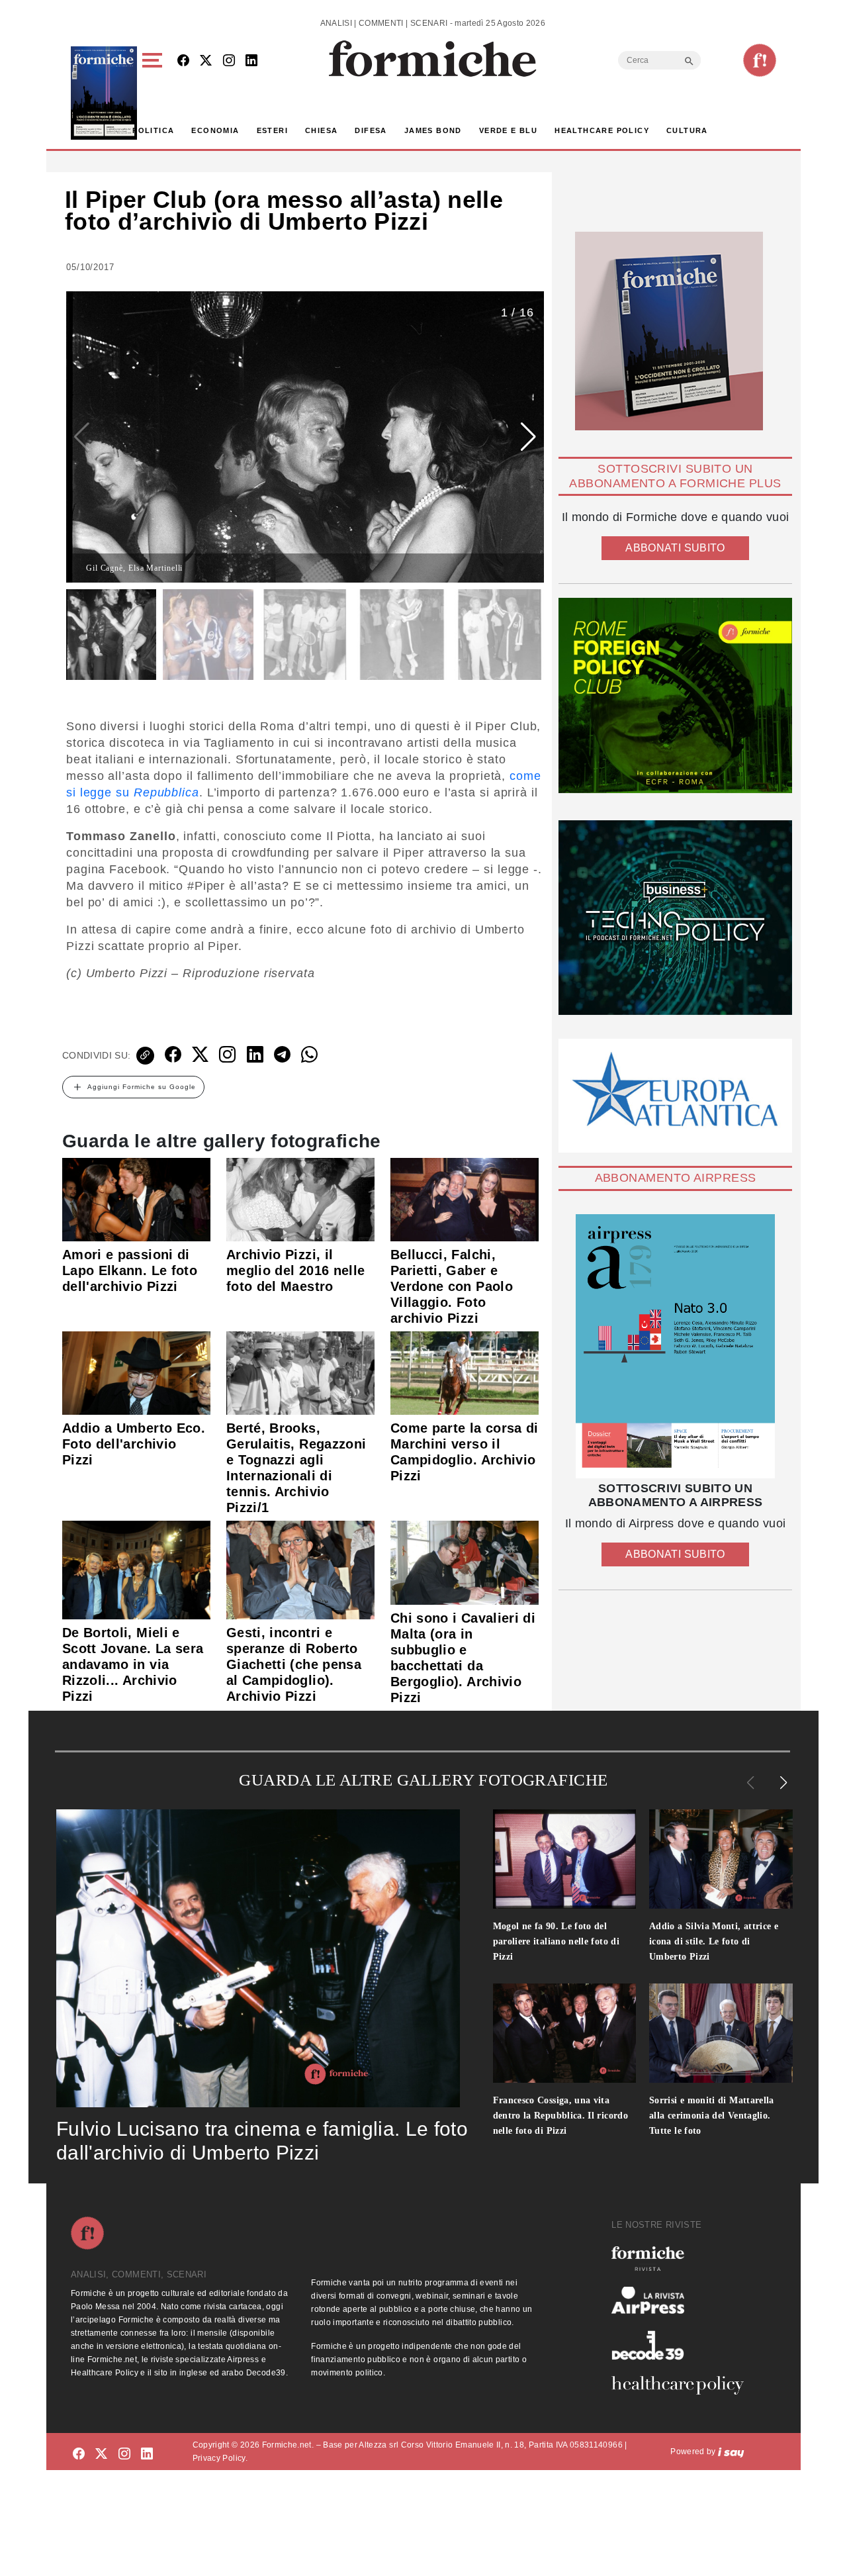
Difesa (371, 130)
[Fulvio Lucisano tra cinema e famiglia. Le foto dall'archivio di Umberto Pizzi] (258, 1958)
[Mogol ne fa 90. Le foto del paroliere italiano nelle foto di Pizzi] (565, 1859)
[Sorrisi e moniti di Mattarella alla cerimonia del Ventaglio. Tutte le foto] (721, 2033)
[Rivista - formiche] (683, 2259)
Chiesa (321, 130)
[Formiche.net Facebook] (183, 61)
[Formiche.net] (760, 60)
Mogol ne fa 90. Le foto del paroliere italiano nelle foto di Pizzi (557, 1941)
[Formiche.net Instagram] (229, 61)
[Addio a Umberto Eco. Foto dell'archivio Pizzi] (136, 1372)
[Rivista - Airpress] (683, 2300)
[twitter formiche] (101, 2454)
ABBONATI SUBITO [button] (675, 548)
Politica (153, 130)
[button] (155, 93)
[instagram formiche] (124, 2454)
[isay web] (731, 2452)
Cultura (687, 130)
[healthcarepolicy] (683, 2385)
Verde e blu (508, 130)
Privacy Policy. (220, 2458)
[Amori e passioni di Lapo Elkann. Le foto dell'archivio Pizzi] (136, 1199)
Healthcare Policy (602, 130)
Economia (215, 130)
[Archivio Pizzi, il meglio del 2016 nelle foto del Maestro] (300, 1199)
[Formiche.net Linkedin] (251, 61)
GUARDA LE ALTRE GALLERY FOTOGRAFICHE (423, 1780)
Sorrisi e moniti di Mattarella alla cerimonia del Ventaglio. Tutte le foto (712, 2116)
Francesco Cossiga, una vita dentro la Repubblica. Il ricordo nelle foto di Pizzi (561, 2116)
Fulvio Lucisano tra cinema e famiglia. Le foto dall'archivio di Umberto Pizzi (262, 2141)
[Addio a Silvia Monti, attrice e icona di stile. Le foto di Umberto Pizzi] (721, 1859)
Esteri (272, 130)
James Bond (433, 130)
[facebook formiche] (79, 2454)
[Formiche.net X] (206, 61)
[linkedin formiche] (147, 2454)
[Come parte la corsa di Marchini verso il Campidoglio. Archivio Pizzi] (465, 1372)
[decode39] (683, 2345)
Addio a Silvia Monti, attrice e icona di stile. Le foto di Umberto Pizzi (714, 1941)
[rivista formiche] (675, 1346)
